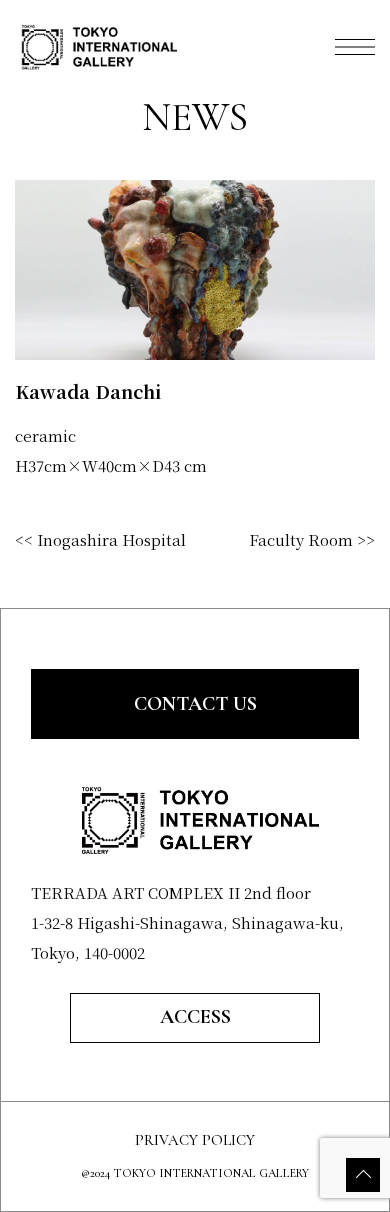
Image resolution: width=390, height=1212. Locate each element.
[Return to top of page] (363, 1175)
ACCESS (195, 1017)
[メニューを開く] (355, 47)
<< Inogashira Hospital (100, 539)
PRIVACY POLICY (195, 1140)
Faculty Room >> (312, 539)
